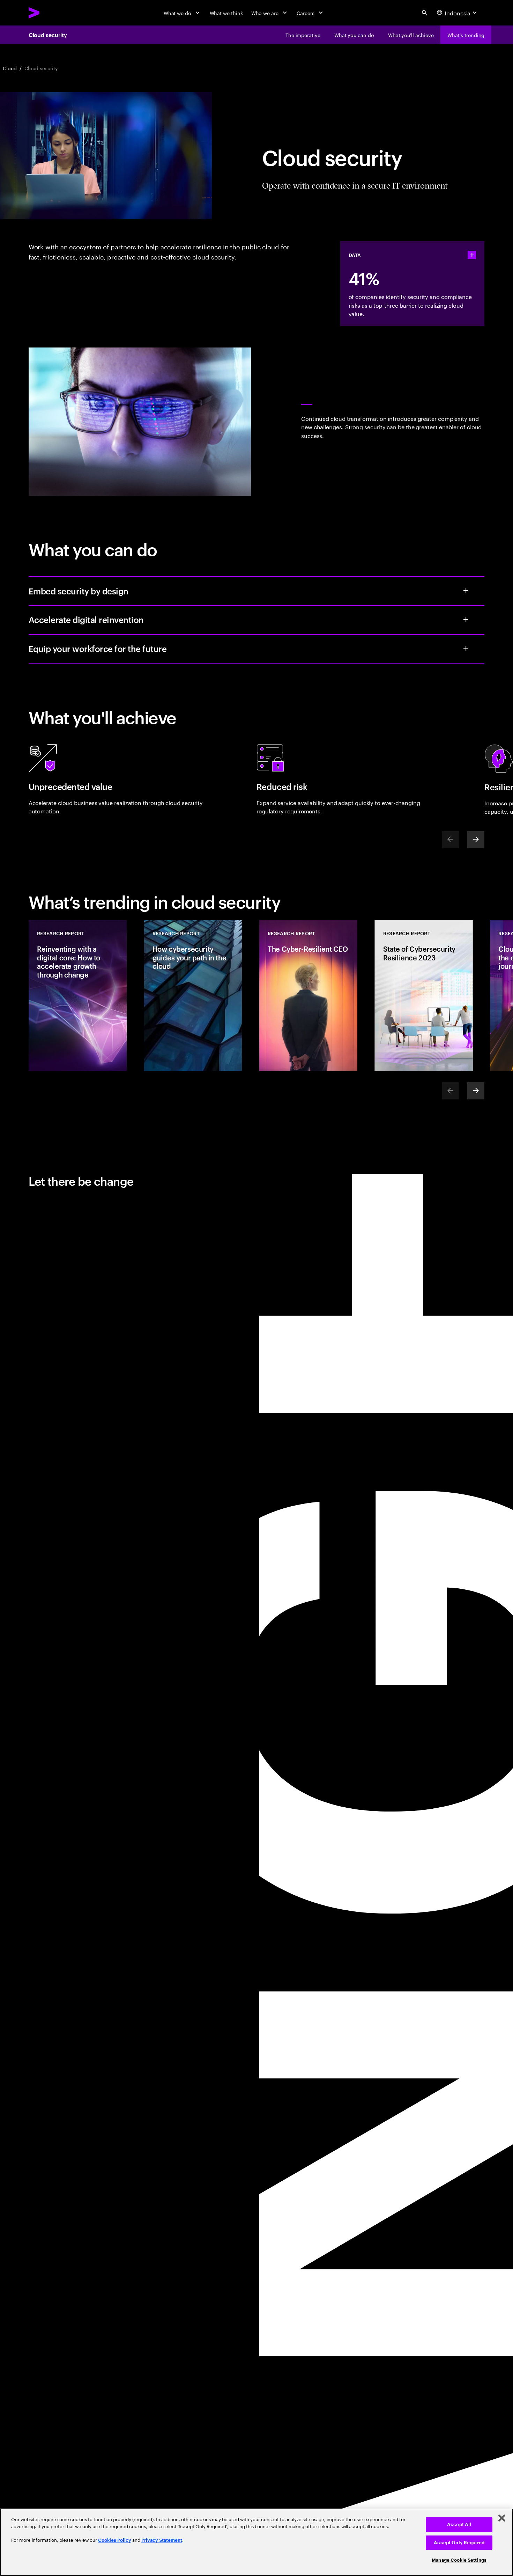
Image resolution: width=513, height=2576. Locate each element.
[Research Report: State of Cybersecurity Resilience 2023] (424, 996)
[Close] (502, 2518)
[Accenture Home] (50, 13)
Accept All (459, 2524)
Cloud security (48, 35)
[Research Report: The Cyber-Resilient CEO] (308, 996)
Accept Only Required (459, 2543)
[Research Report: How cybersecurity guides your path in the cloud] (193, 996)
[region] (256, 2542)
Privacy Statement (162, 2540)
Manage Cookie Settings (459, 2560)
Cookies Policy (115, 2540)
